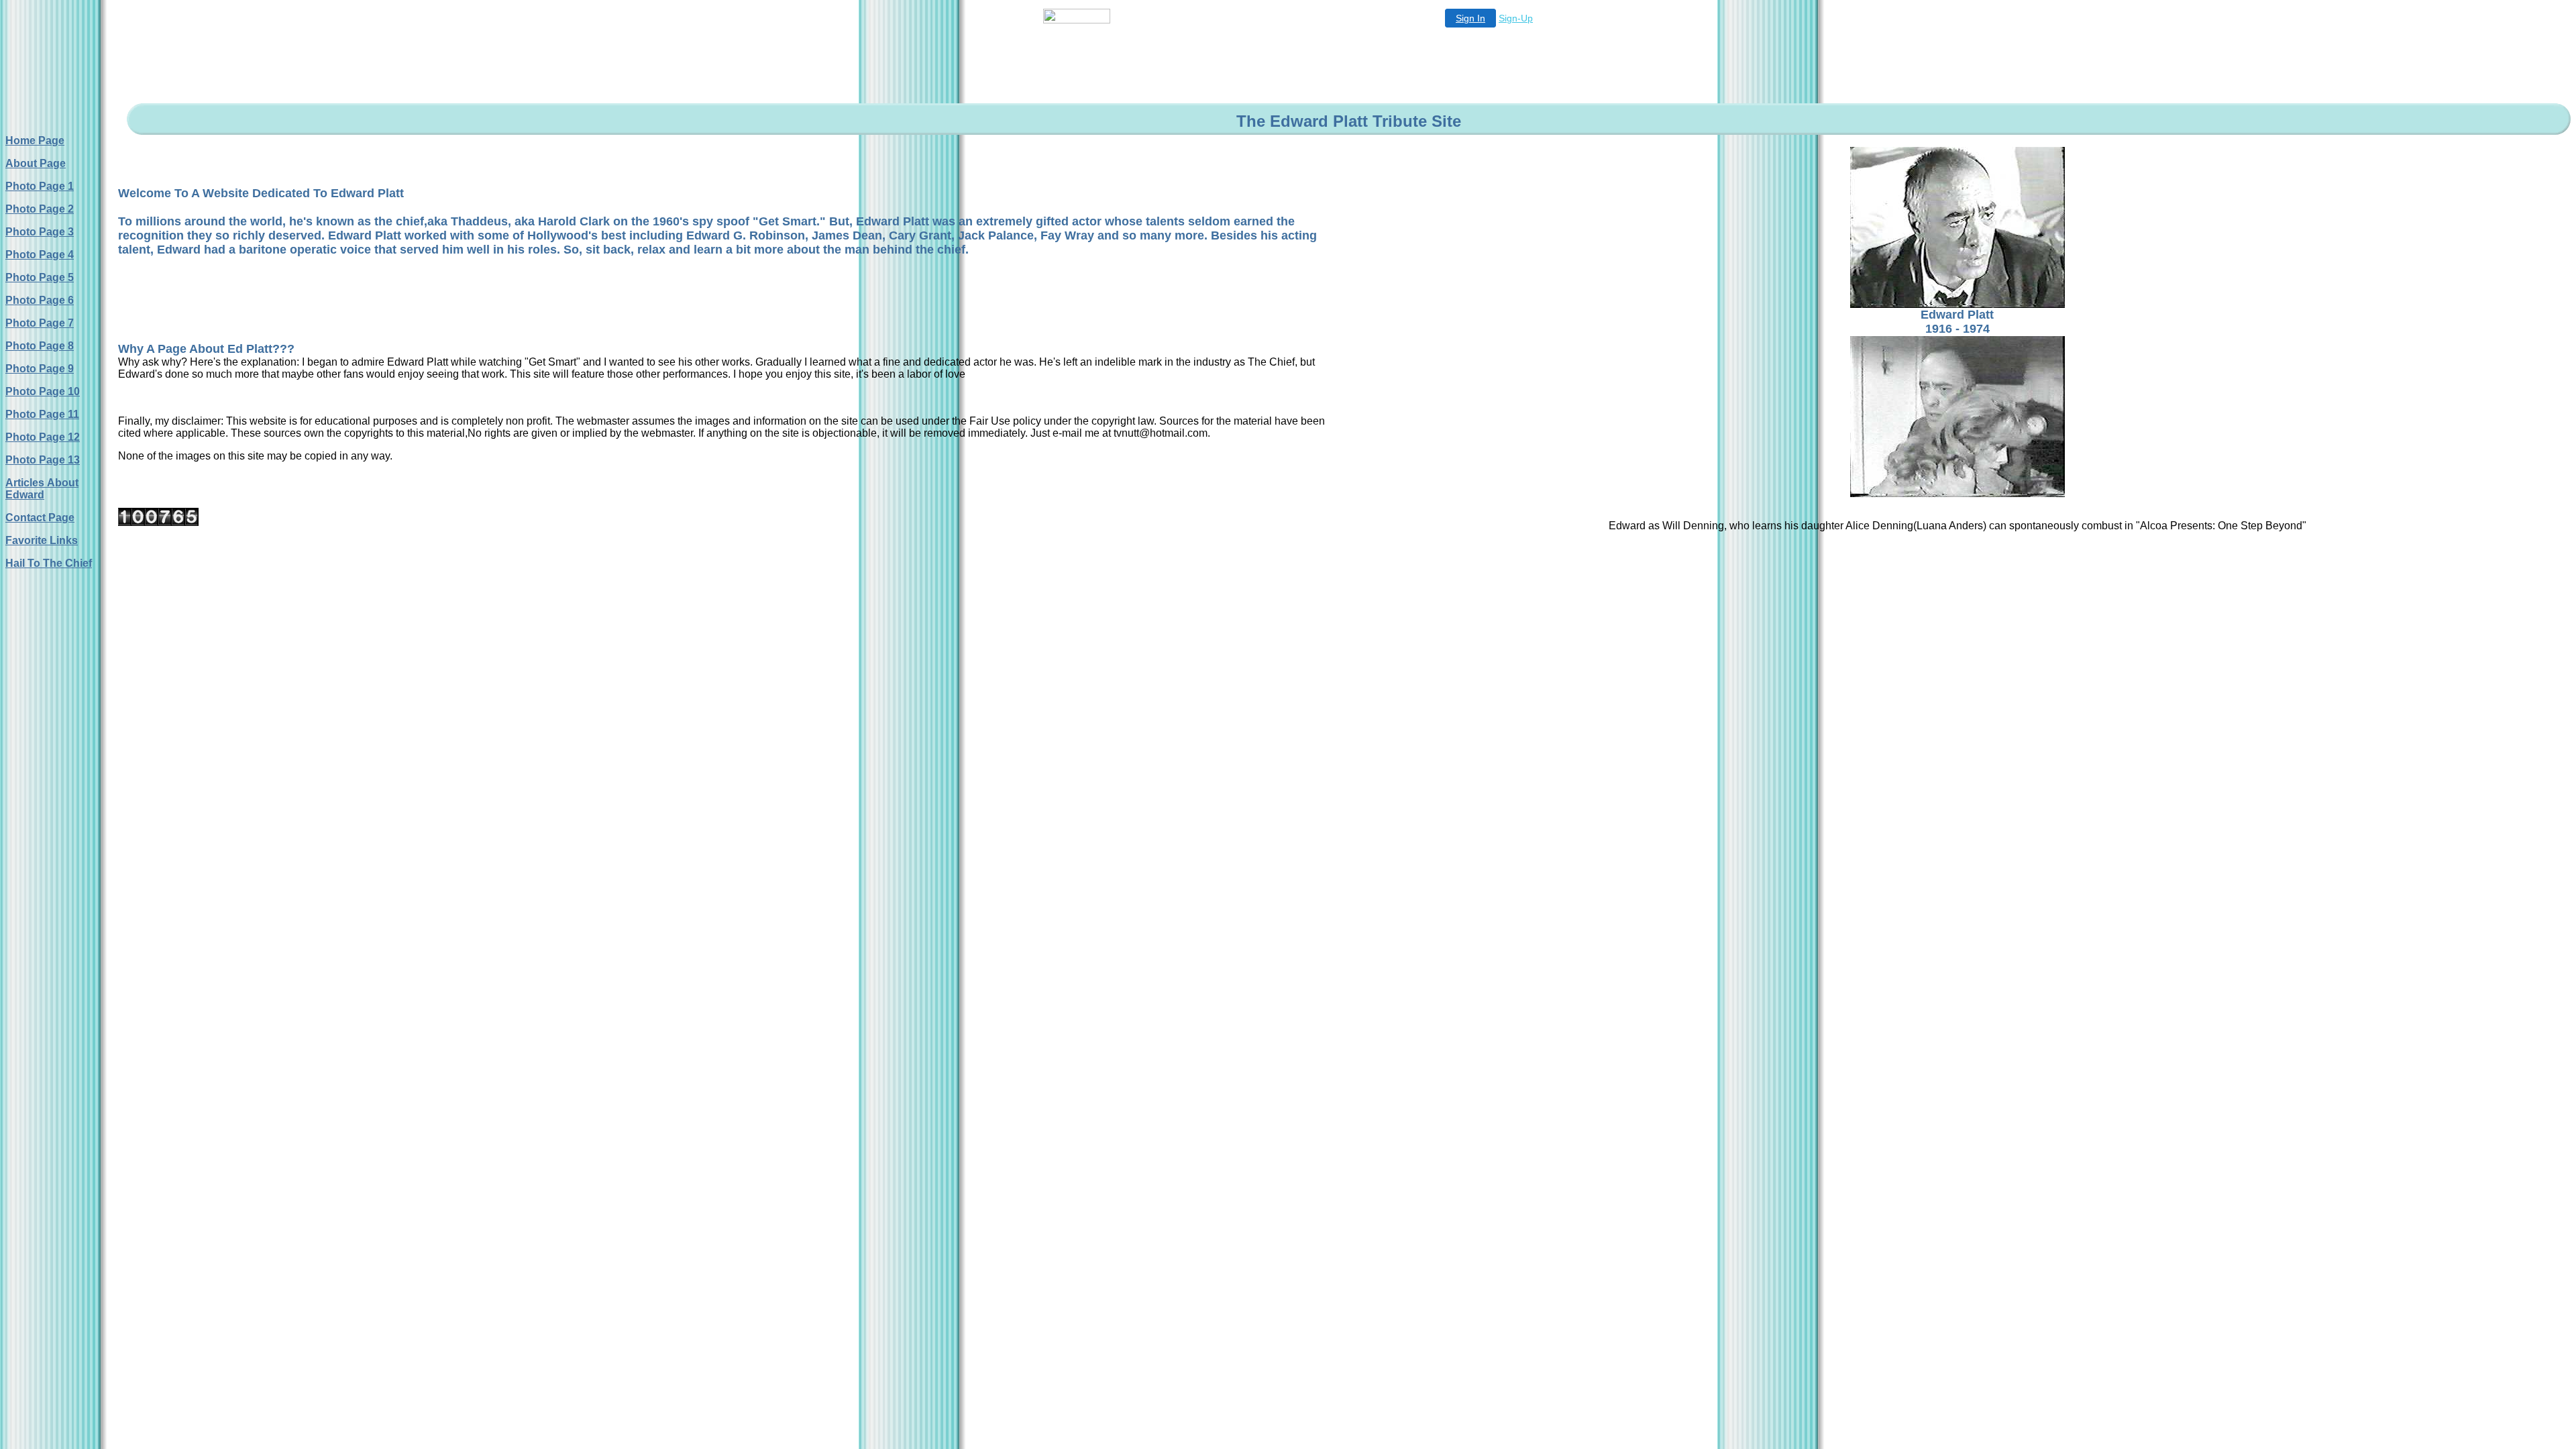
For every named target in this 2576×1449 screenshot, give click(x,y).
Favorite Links (42, 540)
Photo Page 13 (43, 460)
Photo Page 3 (40, 232)
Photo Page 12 (43, 437)
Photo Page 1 (40, 186)
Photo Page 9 (40, 369)
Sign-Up (1516, 18)
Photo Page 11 (42, 414)
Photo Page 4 (40, 255)
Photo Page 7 (40, 323)
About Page (36, 163)
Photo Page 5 (40, 277)
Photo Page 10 (43, 391)
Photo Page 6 (40, 300)
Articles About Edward (42, 489)
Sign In (1470, 18)
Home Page (35, 141)
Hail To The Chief (49, 563)
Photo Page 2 (40, 209)
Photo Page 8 (40, 346)
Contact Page (40, 518)
